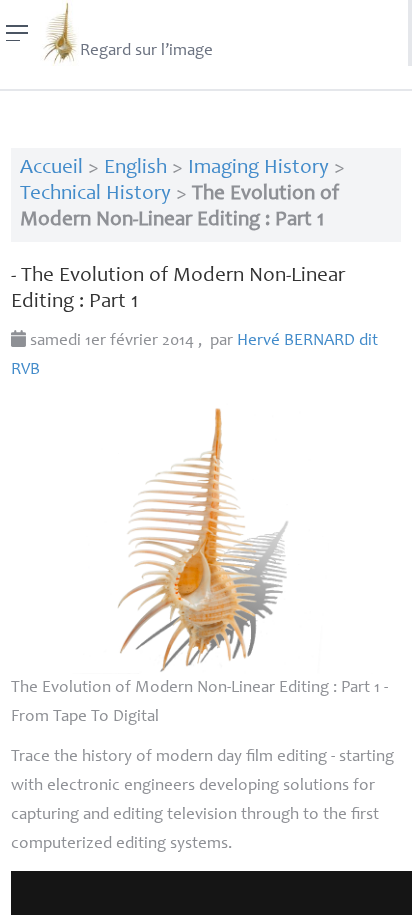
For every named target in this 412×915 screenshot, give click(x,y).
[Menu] (17, 33)
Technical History (95, 194)
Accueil (51, 168)
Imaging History (258, 168)
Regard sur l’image (146, 51)
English (135, 168)
